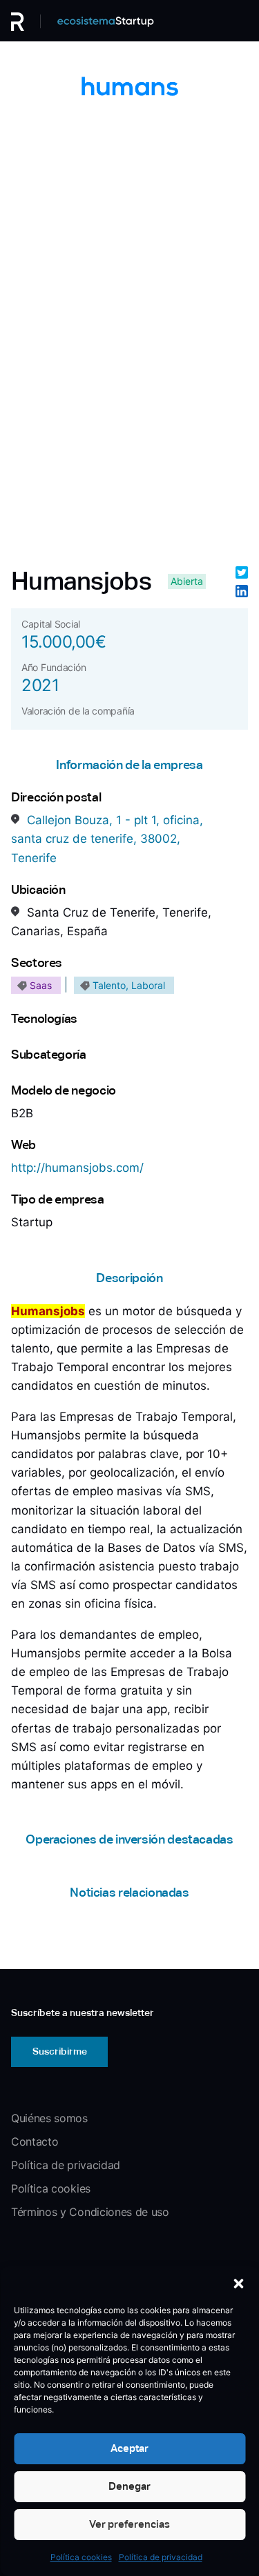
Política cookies (81, 2557)
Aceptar (129, 2448)
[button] (238, 2284)
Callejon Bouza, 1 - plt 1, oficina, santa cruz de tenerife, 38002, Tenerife (107, 839)
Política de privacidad (161, 2557)
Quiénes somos (49, 2118)
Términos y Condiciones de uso (90, 2212)
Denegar (129, 2486)
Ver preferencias (129, 2524)
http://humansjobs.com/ (77, 1168)
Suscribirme (60, 2051)
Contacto (35, 2141)
